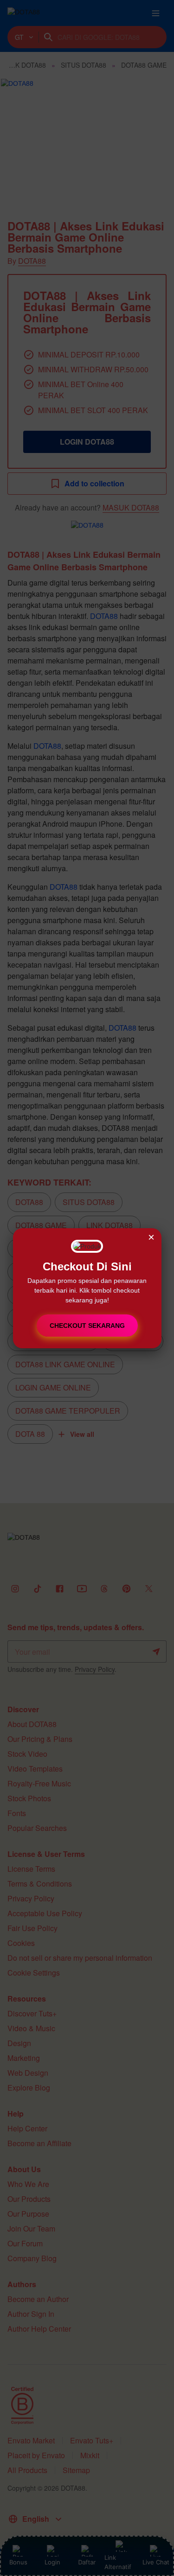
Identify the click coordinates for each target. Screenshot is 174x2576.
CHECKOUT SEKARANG (87, 1326)
